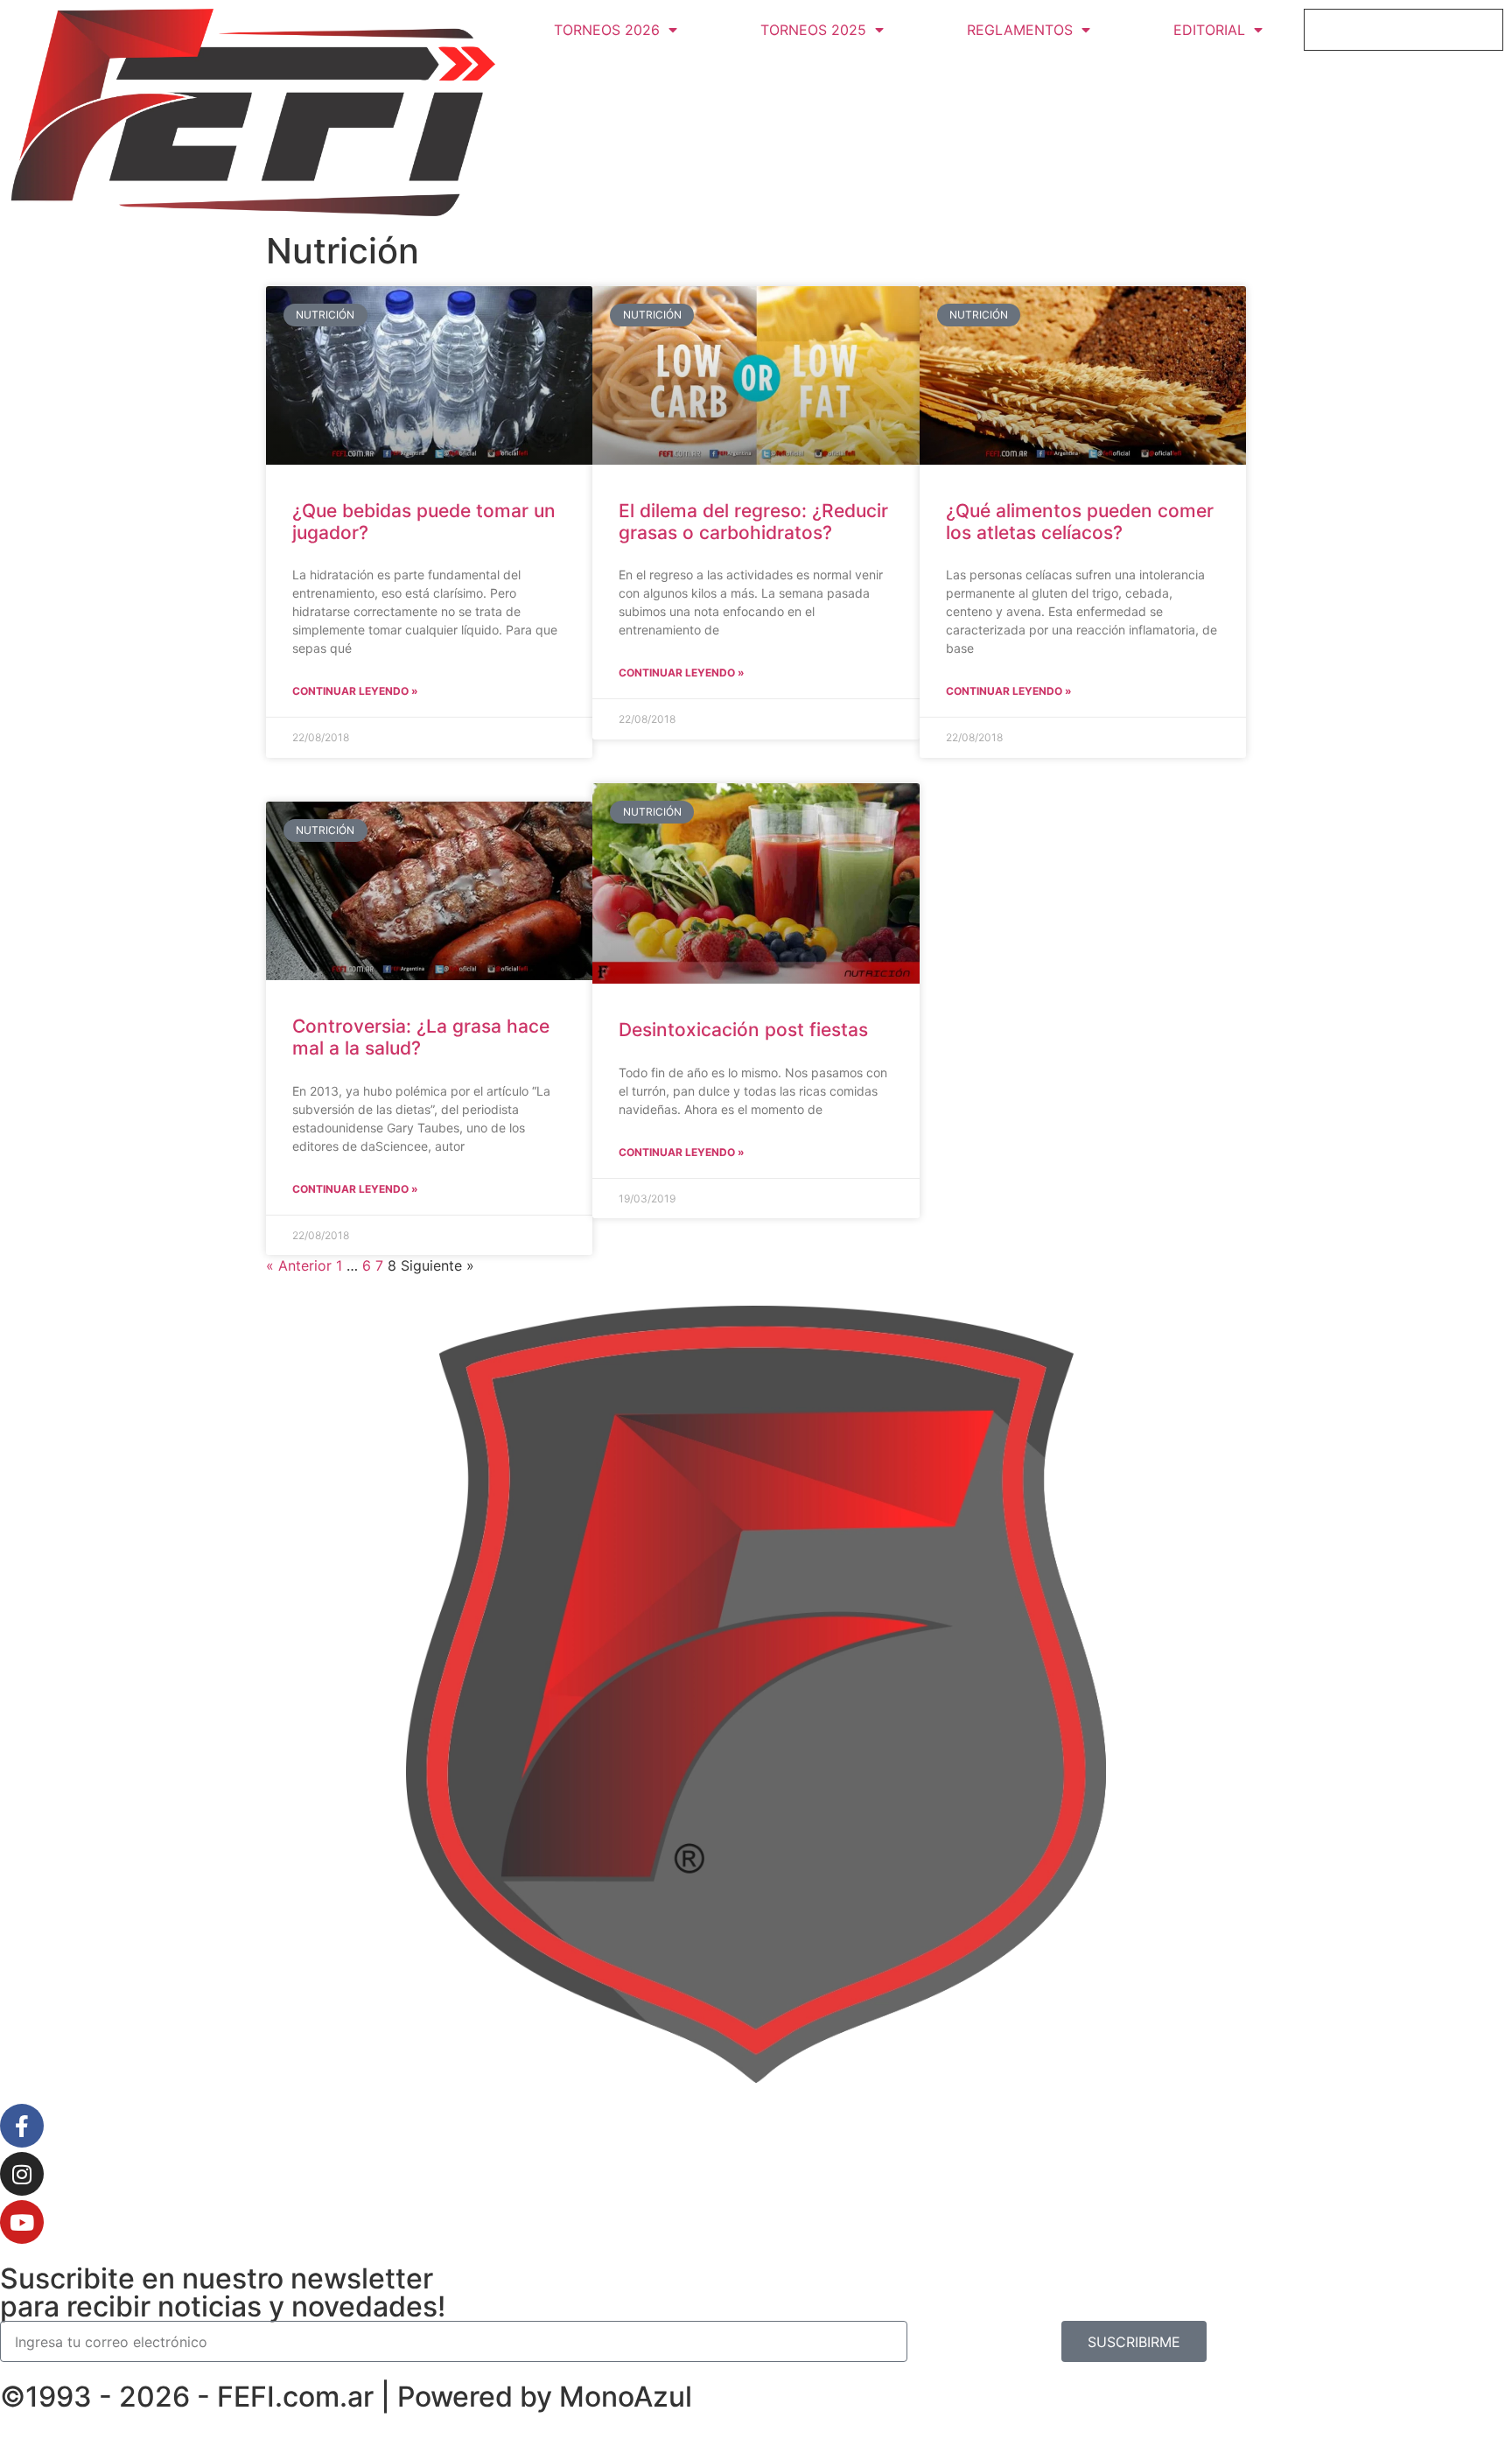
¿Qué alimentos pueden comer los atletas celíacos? (1080, 522)
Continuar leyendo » (355, 691)
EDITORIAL (1209, 30)
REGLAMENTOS (1020, 30)
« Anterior (299, 1265)
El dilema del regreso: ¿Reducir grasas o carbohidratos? (753, 522)
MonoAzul (626, 2397)
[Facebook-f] (22, 2126)
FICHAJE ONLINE (1404, 30)
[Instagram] (22, 2174)
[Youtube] (22, 2222)
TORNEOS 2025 (813, 30)
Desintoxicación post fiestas (743, 1030)
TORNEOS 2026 (607, 30)
